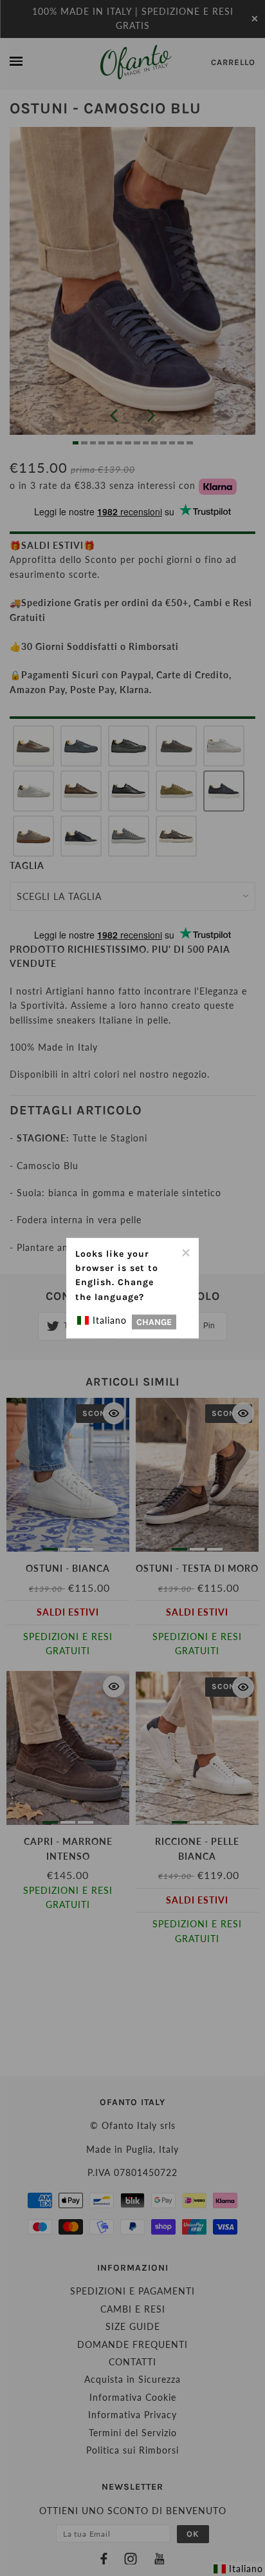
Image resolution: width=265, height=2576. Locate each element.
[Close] (185, 1251)
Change (154, 1322)
